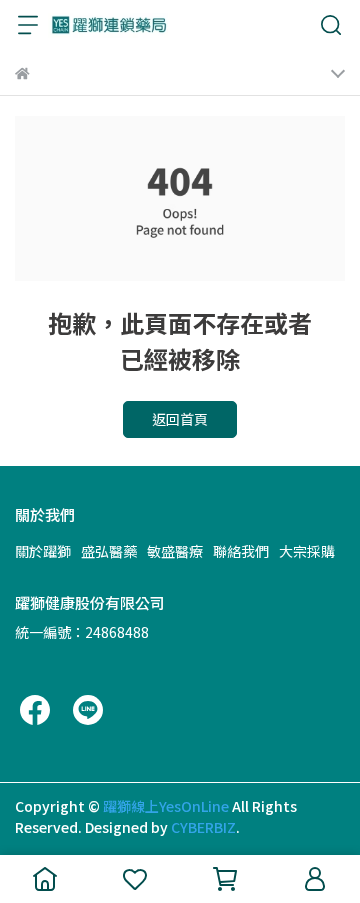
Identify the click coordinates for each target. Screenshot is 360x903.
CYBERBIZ (203, 827)
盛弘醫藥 (109, 551)
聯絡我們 (241, 551)
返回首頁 (180, 419)
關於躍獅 (43, 551)
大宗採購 (307, 551)
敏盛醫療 (175, 551)
